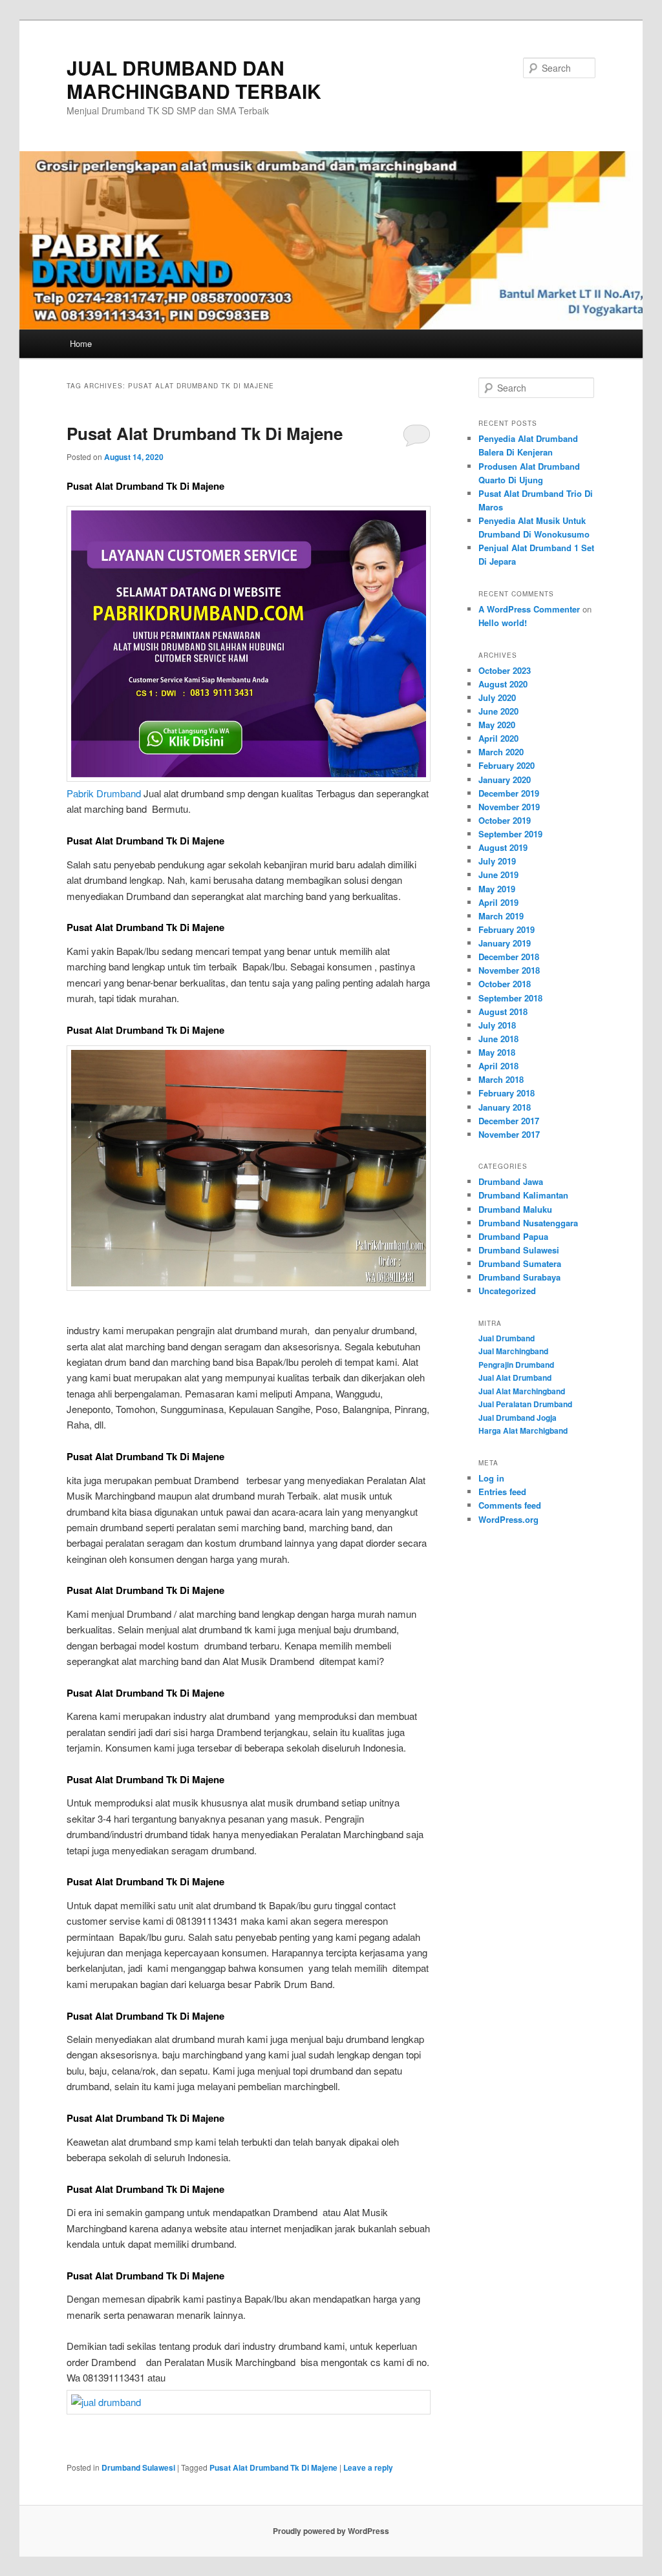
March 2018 (501, 1079)
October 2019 (505, 820)
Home (81, 343)
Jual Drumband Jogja (518, 1418)
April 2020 (498, 738)
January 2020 (505, 780)
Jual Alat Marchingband (522, 1391)
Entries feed (502, 1492)
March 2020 (501, 752)
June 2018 (498, 1039)
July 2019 (497, 861)
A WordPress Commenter (529, 609)
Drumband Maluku (515, 1209)
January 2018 (505, 1107)
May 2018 (497, 1052)
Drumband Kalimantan (523, 1195)
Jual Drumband (507, 1338)
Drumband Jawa (511, 1181)
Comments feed (510, 1505)
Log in (491, 1478)
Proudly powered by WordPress (331, 2531)
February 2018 (507, 1093)
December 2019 (509, 793)
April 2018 (498, 1066)
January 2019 (505, 943)
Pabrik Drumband (104, 793)
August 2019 (503, 847)
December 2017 (509, 1121)
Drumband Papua (513, 1236)
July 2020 (497, 697)
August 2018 (503, 1011)
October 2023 (505, 670)
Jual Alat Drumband (515, 1377)
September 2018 (510, 998)
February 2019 (507, 929)
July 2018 (497, 1025)
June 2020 (498, 711)
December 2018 (509, 957)
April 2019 (498, 902)
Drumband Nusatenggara (528, 1223)
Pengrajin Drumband (516, 1365)
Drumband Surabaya (519, 1277)
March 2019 (501, 916)
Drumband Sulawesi (138, 2467)
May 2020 (497, 725)
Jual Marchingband (513, 1351)
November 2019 (509, 807)
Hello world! (503, 623)
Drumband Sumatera (520, 1263)
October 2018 (505, 984)
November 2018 (509, 970)
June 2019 (498, 874)
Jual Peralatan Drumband (525, 1404)
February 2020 (507, 765)
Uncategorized (507, 1291)
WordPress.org (508, 1519)
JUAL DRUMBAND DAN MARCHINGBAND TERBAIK (194, 79)
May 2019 (497, 889)
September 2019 (510, 834)
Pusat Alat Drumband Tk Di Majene (205, 433)
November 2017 (509, 1134)
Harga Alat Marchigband (523, 1430)
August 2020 (503, 684)
